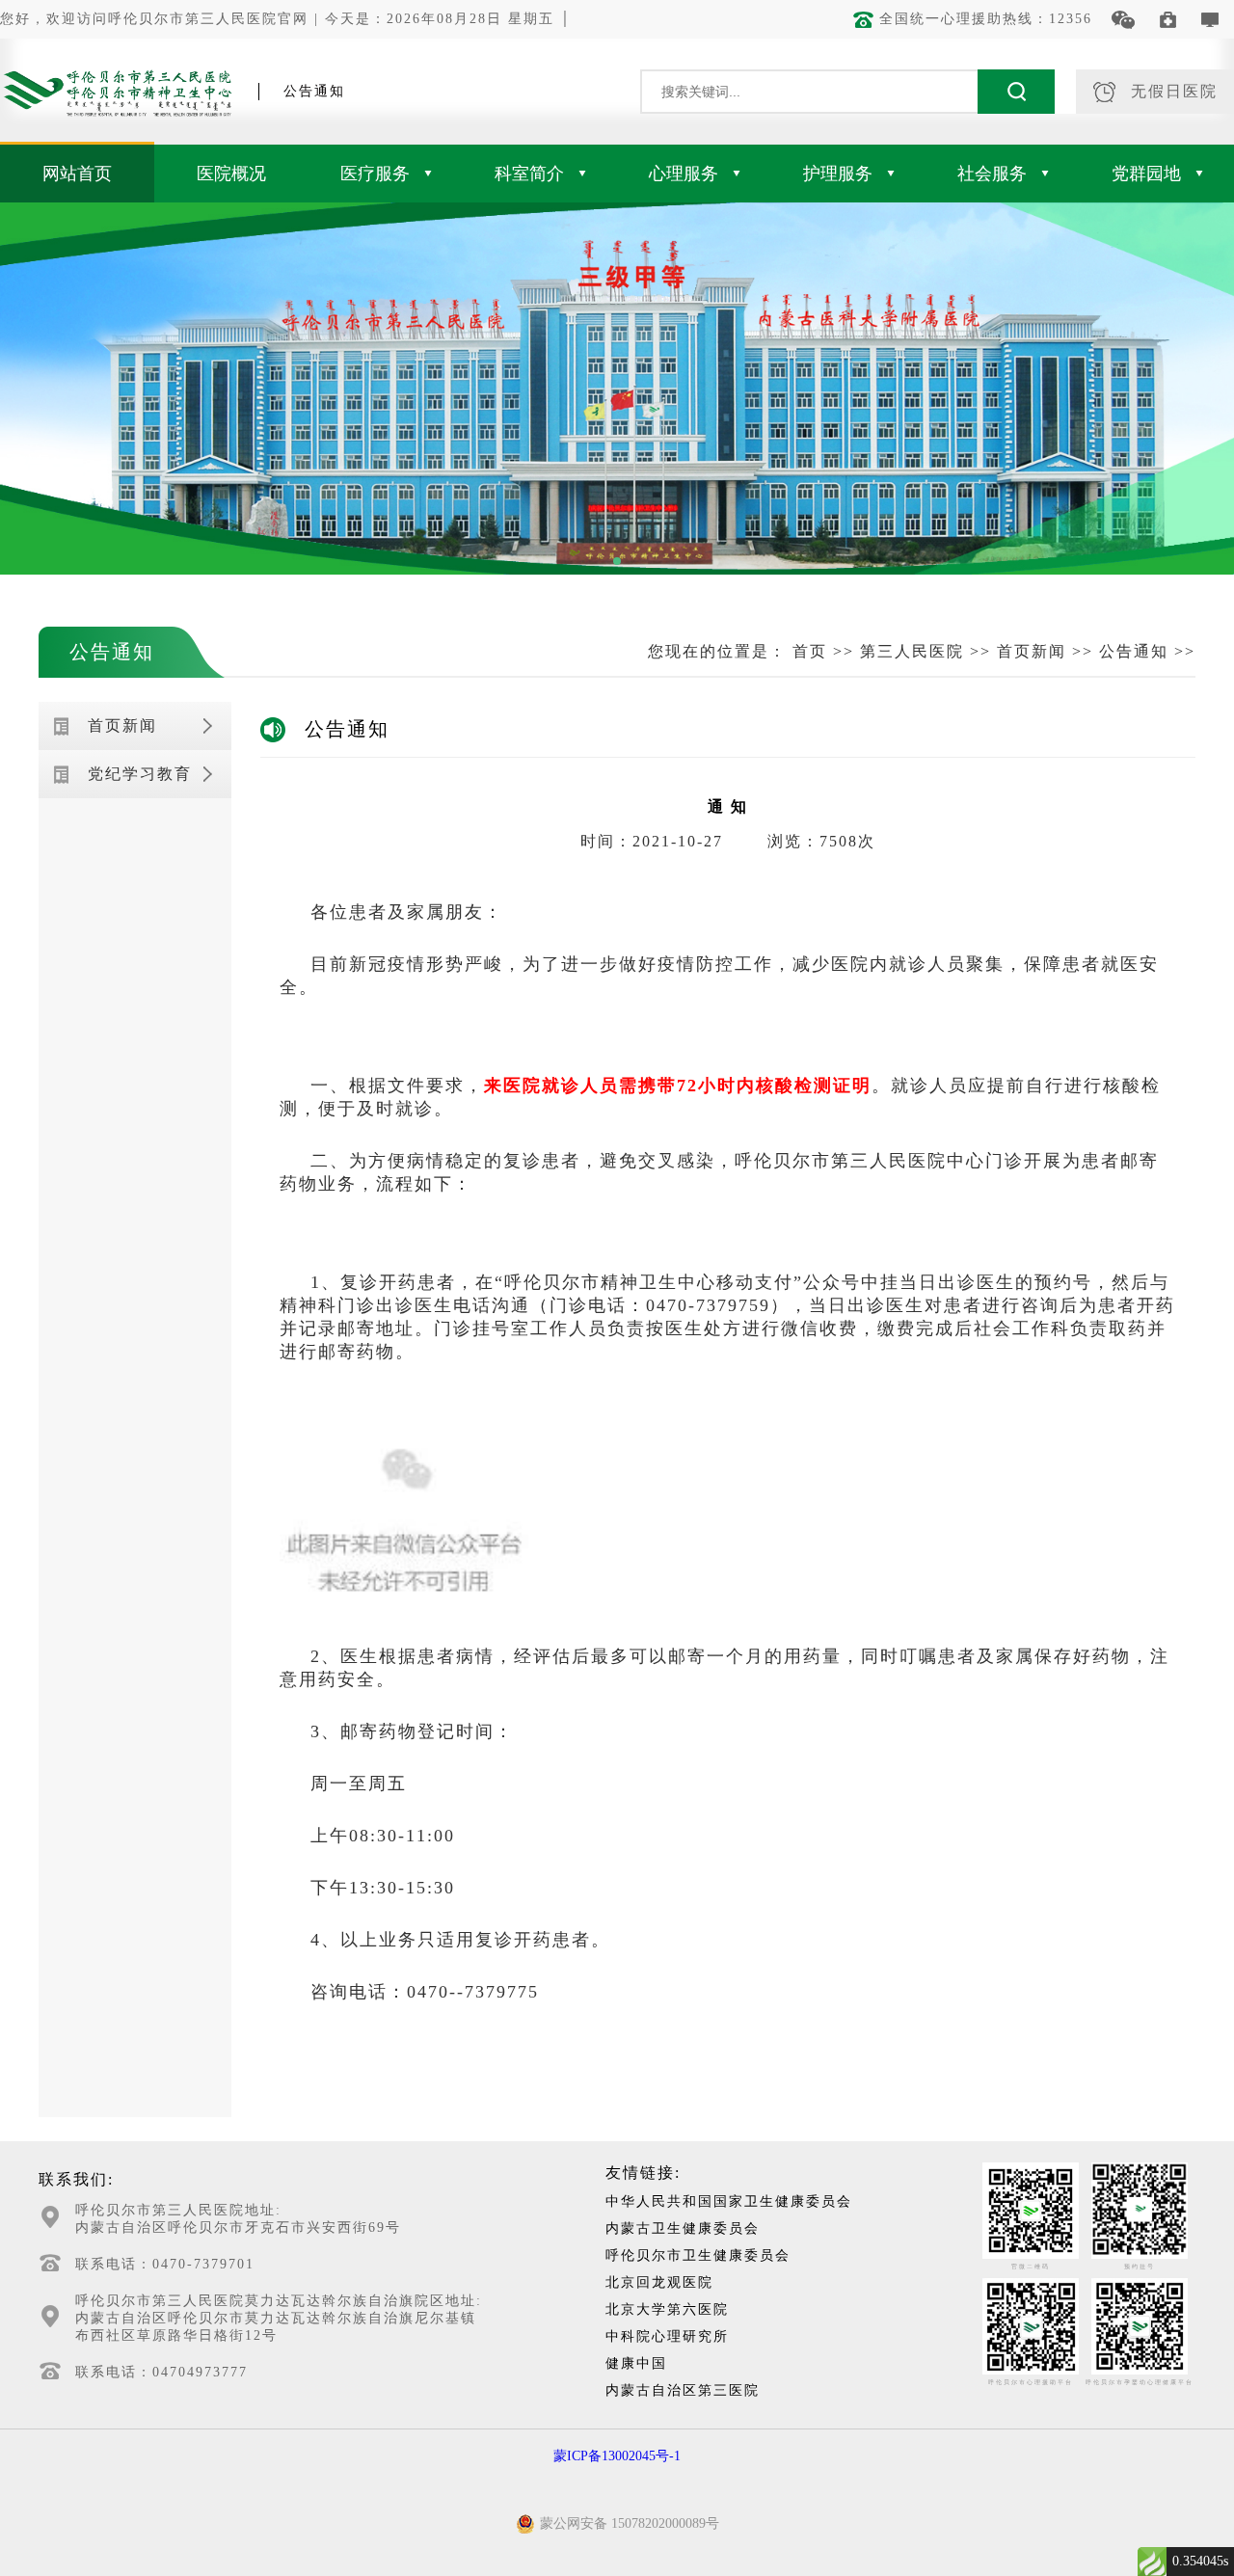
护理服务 (838, 174)
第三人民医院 (912, 651)
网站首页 (77, 174)
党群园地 (1146, 174)
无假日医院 (1174, 91)
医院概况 (231, 174)
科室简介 (529, 174)
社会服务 (992, 174)
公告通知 (112, 652)
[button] (617, 561)
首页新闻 (1032, 651)
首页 (810, 651)
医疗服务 (375, 174)
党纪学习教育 (140, 774)
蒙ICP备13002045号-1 (617, 2456)
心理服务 (684, 174)
